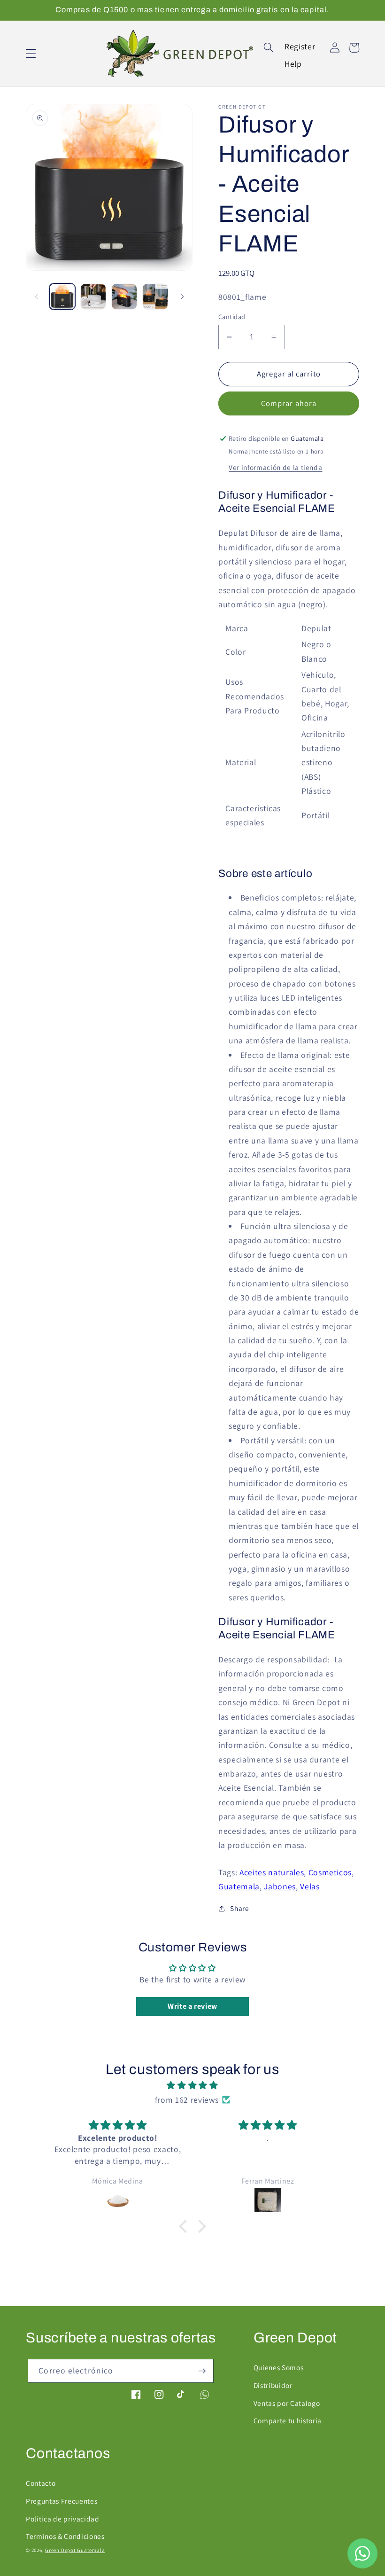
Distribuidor (273, 2385)
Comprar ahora (289, 403)
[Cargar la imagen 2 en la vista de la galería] (93, 296)
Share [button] (239, 1908)
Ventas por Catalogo (287, 2403)
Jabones (280, 1886)
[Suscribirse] (202, 2371)
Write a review (192, 2006)
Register (300, 46)
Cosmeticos (330, 1872)
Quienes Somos (279, 2367)
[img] (193, 2085)
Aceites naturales (272, 1872)
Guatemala (239, 1886)
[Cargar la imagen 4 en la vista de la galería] (155, 296)
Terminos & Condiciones (65, 2536)
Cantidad (232, 317)
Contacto (41, 2483)
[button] (31, 54)
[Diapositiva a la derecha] (182, 297)
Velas (310, 1886)
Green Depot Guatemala (75, 2550)
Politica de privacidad (63, 2519)
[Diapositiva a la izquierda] (36, 297)
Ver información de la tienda (275, 467)
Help (293, 64)
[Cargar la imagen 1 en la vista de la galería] (62, 296)
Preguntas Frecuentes (62, 2501)
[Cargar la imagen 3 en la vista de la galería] (124, 296)
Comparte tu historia (288, 2420)
